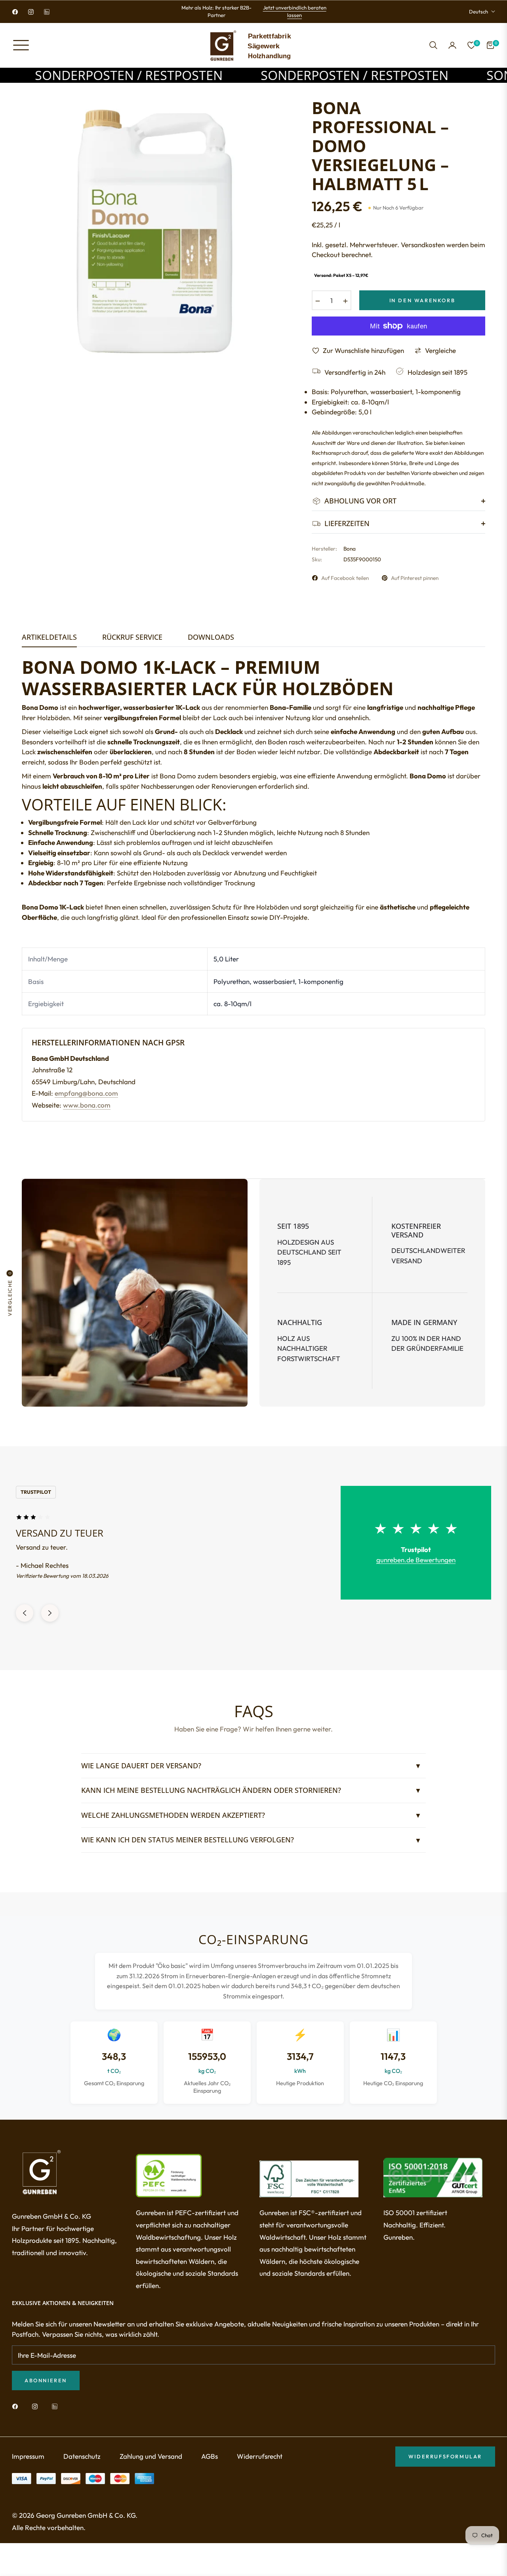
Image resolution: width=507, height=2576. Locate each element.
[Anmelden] (452, 45)
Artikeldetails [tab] (49, 637)
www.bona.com (87, 1105)
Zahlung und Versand (151, 2464)
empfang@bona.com (86, 1093)
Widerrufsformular (445, 2464)
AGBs (210, 2464)
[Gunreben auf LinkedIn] (57, 2414)
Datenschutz (82, 2464)
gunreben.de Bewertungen (416, 1560)
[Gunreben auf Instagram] (37, 2414)
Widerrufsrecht (260, 2464)
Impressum (28, 2464)
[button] (433, 45)
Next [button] (50, 1621)
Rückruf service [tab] (132, 637)
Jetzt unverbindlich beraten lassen (295, 11)
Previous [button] (25, 1621)
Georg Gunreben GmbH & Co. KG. (87, 2523)
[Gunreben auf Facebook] (17, 2414)
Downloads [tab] (211, 637)
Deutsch (478, 11)
